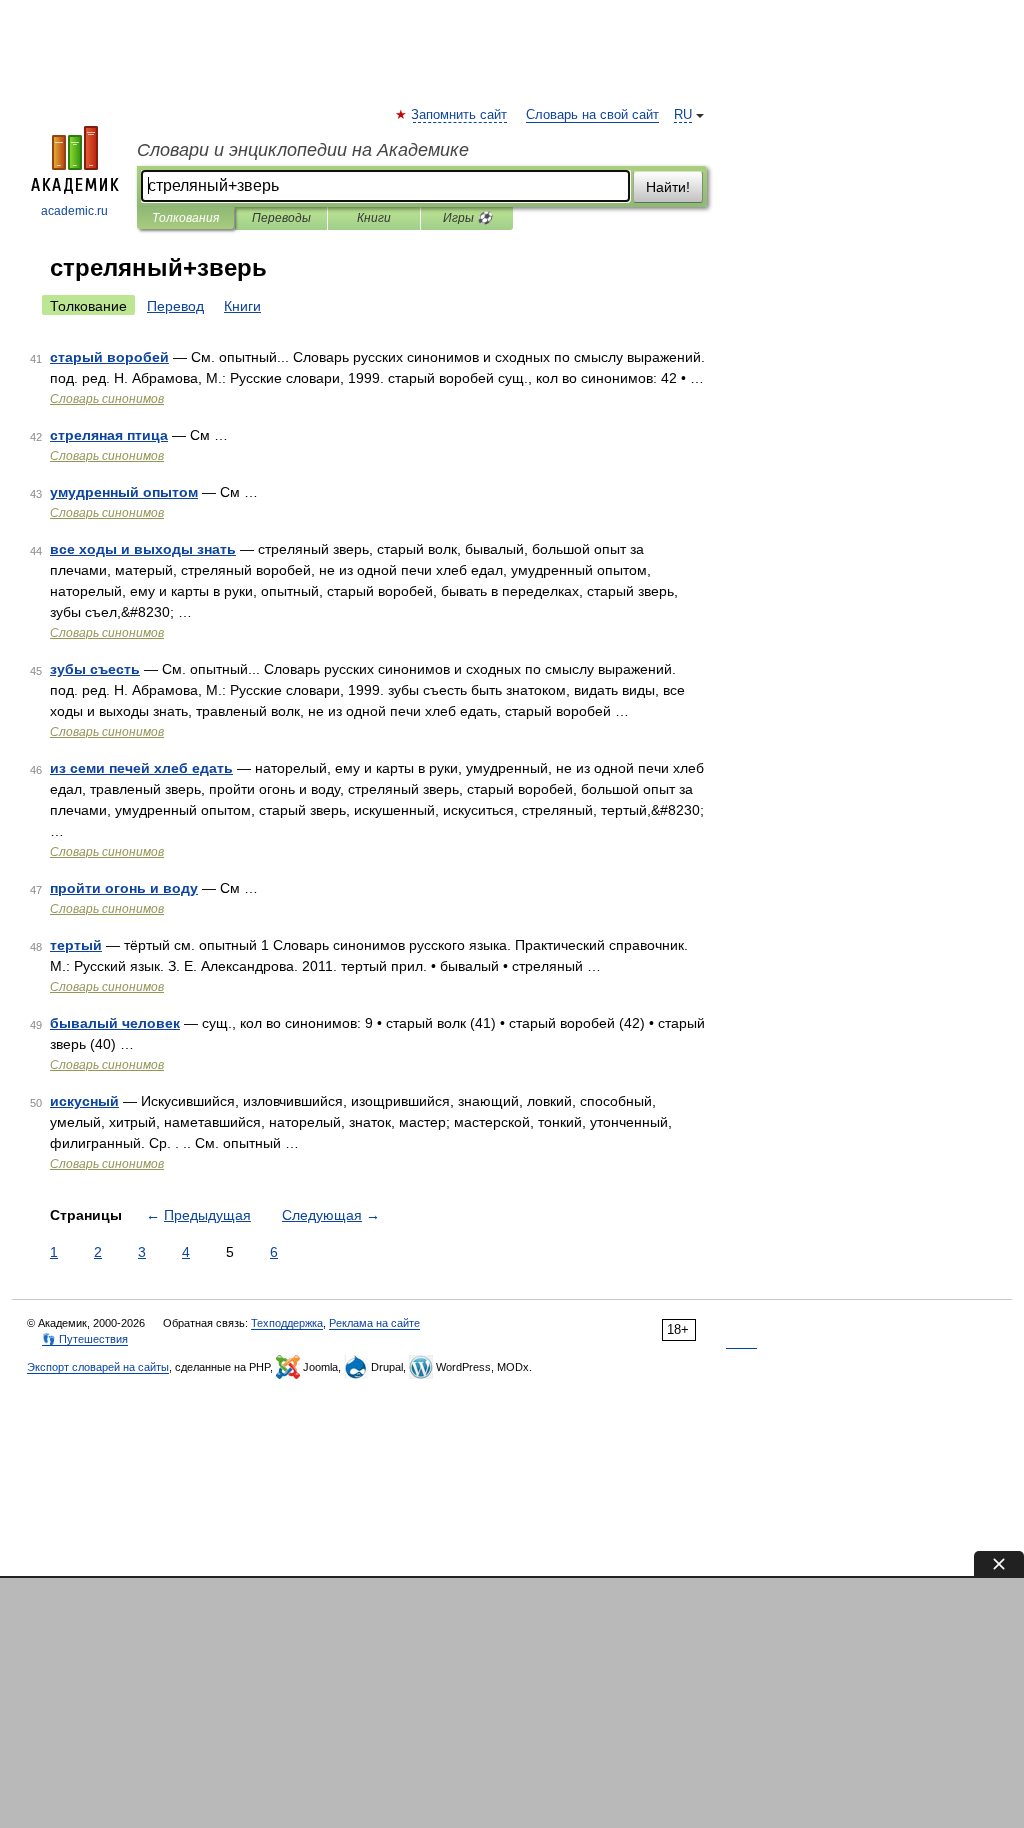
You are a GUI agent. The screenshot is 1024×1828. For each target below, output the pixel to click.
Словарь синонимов (107, 399)
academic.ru (74, 211)
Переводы (281, 218)
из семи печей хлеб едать (141, 768)
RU (683, 115)
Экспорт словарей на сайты (98, 1367)
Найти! (668, 187)
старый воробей (109, 357)
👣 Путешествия (85, 1339)
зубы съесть (95, 669)
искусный (84, 1101)
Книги (374, 218)
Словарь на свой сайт (592, 115)
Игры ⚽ (467, 218)
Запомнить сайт (460, 115)
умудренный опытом (124, 492)
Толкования (185, 218)
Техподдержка (287, 1323)
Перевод (175, 306)
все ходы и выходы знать (143, 549)
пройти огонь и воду (124, 888)
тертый (76, 945)
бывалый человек (115, 1023)
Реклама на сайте (374, 1323)
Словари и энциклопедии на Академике (303, 150)
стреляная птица (109, 435)
